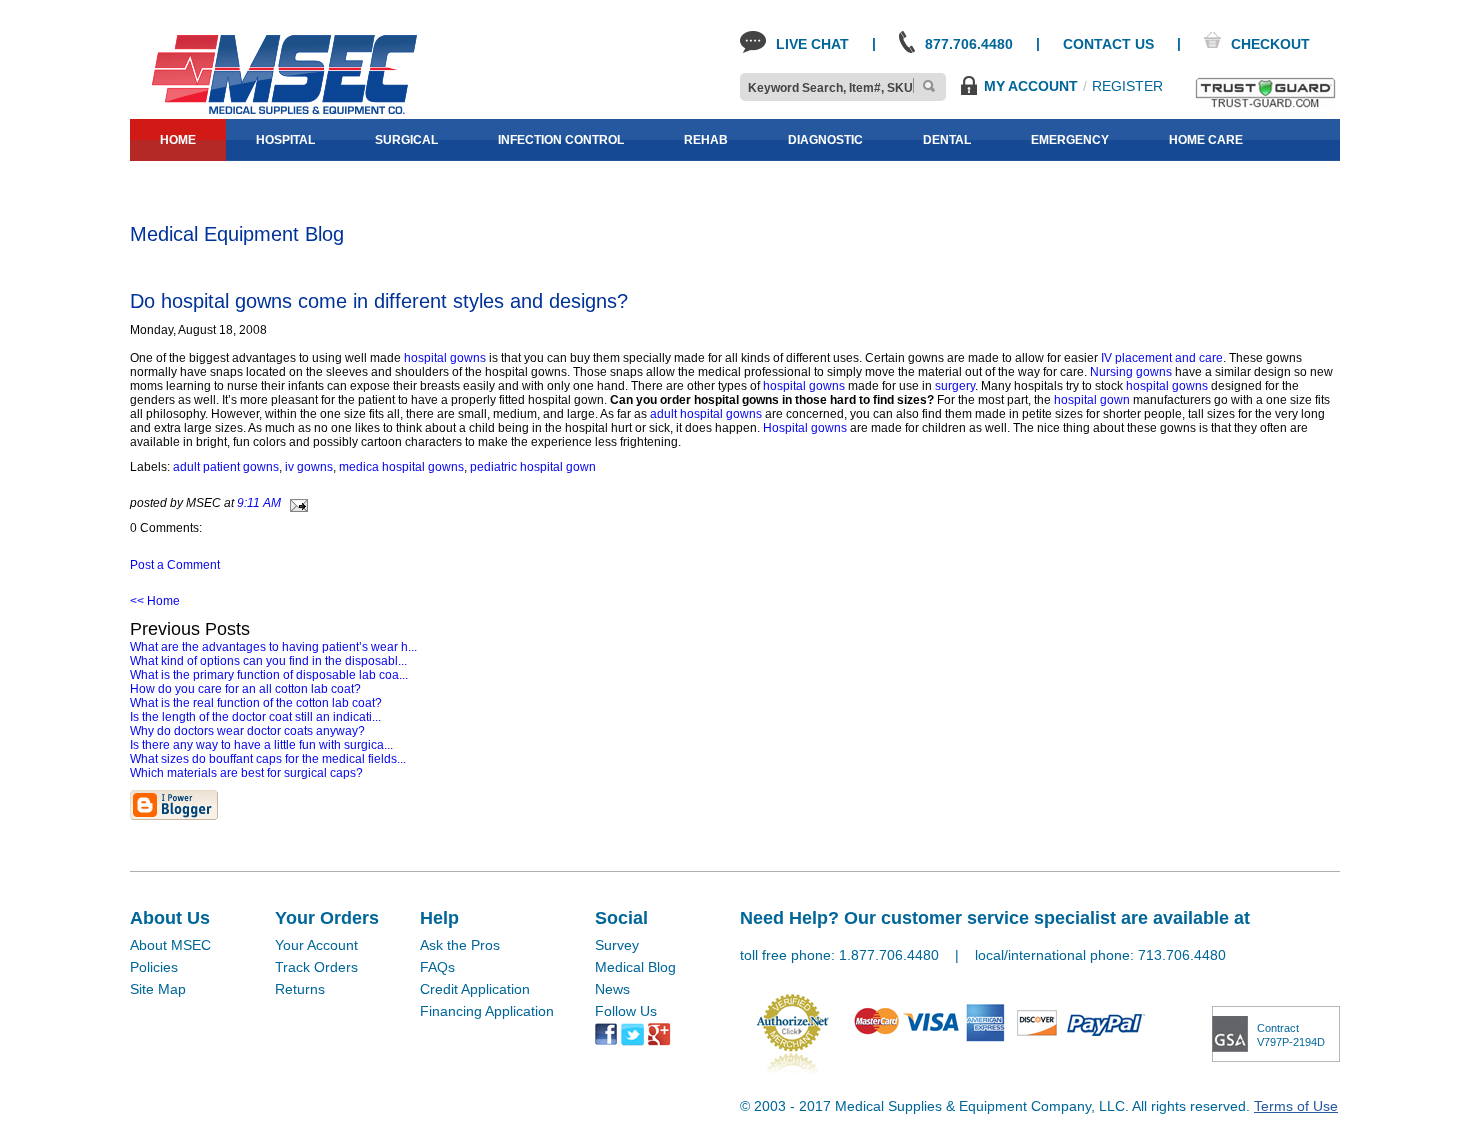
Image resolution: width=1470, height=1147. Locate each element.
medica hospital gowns (401, 467)
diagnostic (825, 140)
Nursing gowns (1131, 372)
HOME (178, 140)
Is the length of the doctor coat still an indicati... (255, 717)
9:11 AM (259, 503)
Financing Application (487, 1011)
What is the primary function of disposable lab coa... (269, 675)
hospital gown (1092, 400)
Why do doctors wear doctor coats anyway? (247, 731)
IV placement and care (1162, 358)
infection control (561, 140)
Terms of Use (1296, 1106)
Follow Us (626, 1011)
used (379, 182)
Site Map (158, 989)
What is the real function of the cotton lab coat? (256, 703)
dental (947, 140)
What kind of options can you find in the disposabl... (268, 661)
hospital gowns (445, 358)
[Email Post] (296, 503)
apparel (273, 182)
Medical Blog (635, 967)
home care (1206, 140)
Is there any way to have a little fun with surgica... (261, 745)
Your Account (316, 945)
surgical (406, 140)
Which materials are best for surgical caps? (246, 773)
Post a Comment (175, 565)
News (612, 989)
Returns (300, 989)
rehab (706, 140)
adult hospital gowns (706, 414)
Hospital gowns (805, 428)
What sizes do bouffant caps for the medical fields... (268, 759)
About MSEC (170, 945)
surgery (955, 386)
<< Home (155, 601)
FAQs (437, 967)
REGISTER (1127, 86)
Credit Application (475, 989)
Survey (617, 945)
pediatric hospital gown (533, 467)
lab (172, 182)
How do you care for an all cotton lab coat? (245, 689)
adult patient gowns (226, 467)
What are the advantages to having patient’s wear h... (273, 647)
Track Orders (316, 967)
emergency (1070, 140)
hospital (285, 140)
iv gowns (309, 467)
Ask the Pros (460, 945)
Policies (154, 967)
